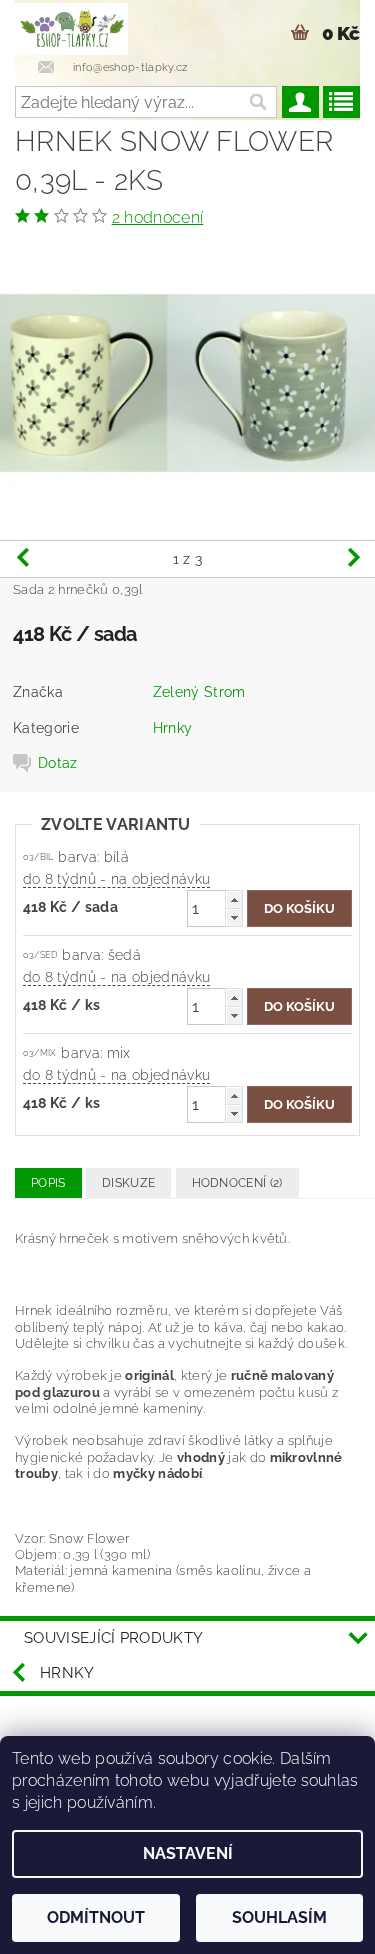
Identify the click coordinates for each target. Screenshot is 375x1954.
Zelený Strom (199, 692)
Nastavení (188, 1853)
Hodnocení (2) (237, 1183)
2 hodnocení (158, 217)
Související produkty (113, 1638)
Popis (48, 1183)
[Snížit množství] (234, 917)
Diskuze (128, 1183)
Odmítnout (96, 1917)
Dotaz (58, 763)
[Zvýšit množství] (234, 899)
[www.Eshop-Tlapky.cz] (71, 26)
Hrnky (173, 728)
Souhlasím (279, 1917)
